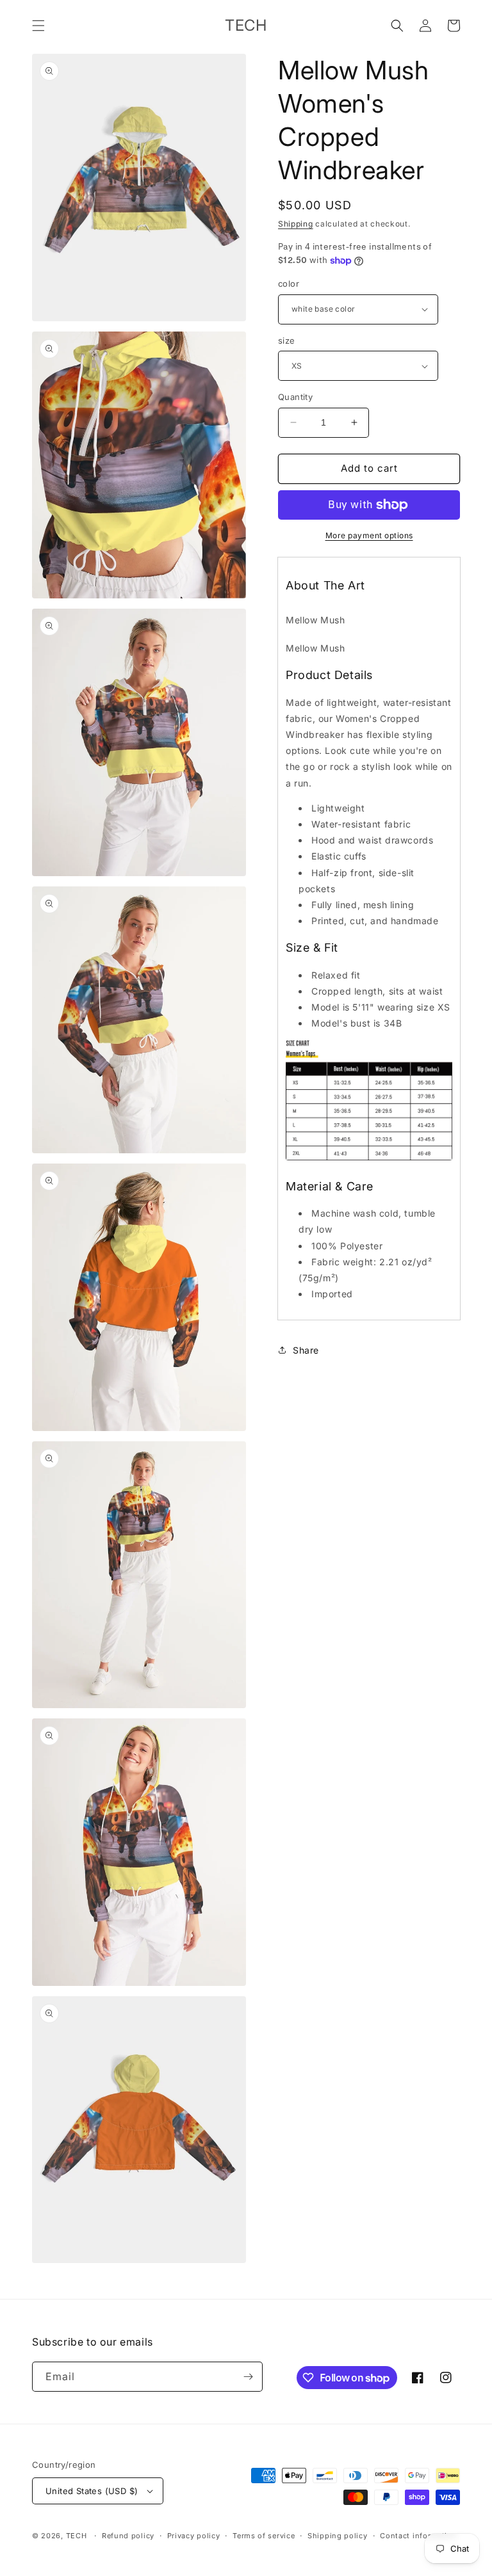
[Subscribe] (248, 2377)
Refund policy (128, 2536)
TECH (77, 2536)
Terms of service (264, 2536)
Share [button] (306, 1350)
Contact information (418, 2536)
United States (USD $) (92, 2491)
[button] (38, 26)
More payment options (369, 535)
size (287, 340)
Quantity (295, 397)
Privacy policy (194, 2536)
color (289, 284)
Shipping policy (338, 2536)
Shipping (296, 224)
